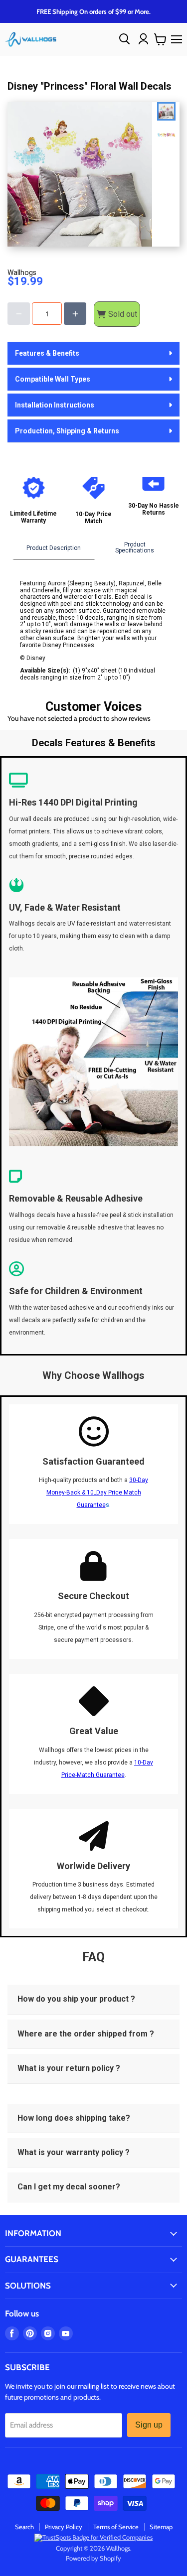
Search (24, 2527)
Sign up (149, 2425)
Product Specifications (135, 547)
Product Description (54, 548)
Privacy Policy (64, 2527)
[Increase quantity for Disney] (75, 314)
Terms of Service (116, 2527)
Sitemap (161, 2527)
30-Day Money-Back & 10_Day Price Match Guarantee (97, 1492)
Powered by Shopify (93, 2558)
